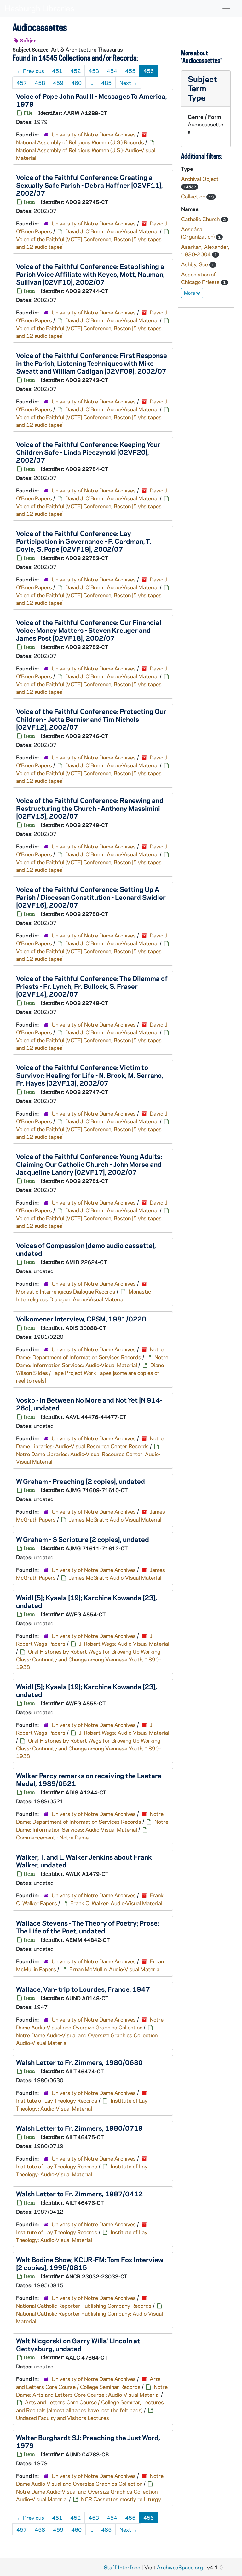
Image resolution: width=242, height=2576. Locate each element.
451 (57, 71)
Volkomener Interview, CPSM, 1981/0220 (81, 1319)
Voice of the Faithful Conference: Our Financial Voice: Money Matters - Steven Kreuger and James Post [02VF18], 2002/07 (89, 630)
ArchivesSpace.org (180, 2567)
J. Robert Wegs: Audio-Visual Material (124, 1644)
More (190, 293)
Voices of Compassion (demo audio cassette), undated (86, 1249)
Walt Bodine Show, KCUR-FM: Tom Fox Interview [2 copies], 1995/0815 (90, 2263)
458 (40, 83)
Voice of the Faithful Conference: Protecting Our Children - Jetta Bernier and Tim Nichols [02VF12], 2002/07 (91, 719)
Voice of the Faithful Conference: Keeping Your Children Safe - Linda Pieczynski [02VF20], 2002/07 (88, 452)
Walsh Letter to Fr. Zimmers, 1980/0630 (79, 2062)
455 (130, 71)
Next (128, 83)
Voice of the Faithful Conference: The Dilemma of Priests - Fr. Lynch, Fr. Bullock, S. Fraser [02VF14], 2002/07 (92, 986)
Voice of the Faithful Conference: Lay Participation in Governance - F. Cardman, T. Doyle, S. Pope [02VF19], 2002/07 (84, 541)
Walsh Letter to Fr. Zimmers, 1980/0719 (79, 2128)
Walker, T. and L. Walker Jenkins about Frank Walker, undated (84, 1861)
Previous (30, 71)
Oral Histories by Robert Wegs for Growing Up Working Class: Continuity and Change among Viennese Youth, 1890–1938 (89, 1659)
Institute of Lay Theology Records (57, 2100)
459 (58, 83)
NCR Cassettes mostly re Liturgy (121, 2499)
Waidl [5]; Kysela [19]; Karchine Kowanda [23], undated (86, 1601)
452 (75, 71)
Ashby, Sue (195, 264)
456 (149, 71)
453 (94, 71)
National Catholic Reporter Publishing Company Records (84, 2306)
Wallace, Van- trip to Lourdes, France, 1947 (83, 1989)
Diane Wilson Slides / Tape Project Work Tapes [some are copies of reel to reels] (90, 1373)
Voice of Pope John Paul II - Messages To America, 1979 (92, 100)
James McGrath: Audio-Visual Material (115, 1519)
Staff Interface (122, 2567)
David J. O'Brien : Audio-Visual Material (112, 231)
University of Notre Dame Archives (94, 134)
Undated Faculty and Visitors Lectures (63, 2418)
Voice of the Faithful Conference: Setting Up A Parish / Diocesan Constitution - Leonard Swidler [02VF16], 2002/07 (91, 897)
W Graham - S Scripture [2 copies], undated (83, 1539)
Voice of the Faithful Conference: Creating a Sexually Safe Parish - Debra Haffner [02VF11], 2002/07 (89, 185)
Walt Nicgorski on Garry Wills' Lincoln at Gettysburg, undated (78, 2344)
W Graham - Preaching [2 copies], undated (81, 1481)
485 (106, 83)
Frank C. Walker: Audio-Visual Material (116, 1903)
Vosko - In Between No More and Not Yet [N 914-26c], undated (89, 1404)
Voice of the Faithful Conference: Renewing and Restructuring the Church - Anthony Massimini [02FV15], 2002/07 (90, 808)
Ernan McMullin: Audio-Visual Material (115, 1969)
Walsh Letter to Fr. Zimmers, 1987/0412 (79, 2194)
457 (22, 83)
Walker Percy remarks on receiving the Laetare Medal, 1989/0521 (89, 1779)
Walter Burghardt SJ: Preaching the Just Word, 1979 (88, 2441)
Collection (194, 196)
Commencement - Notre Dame (52, 1837)
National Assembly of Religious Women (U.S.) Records (80, 142)
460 (76, 83)
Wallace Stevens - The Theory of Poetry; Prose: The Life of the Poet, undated (88, 1927)
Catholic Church (201, 219)
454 (112, 71)
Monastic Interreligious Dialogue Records (66, 1291)
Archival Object (200, 179)
